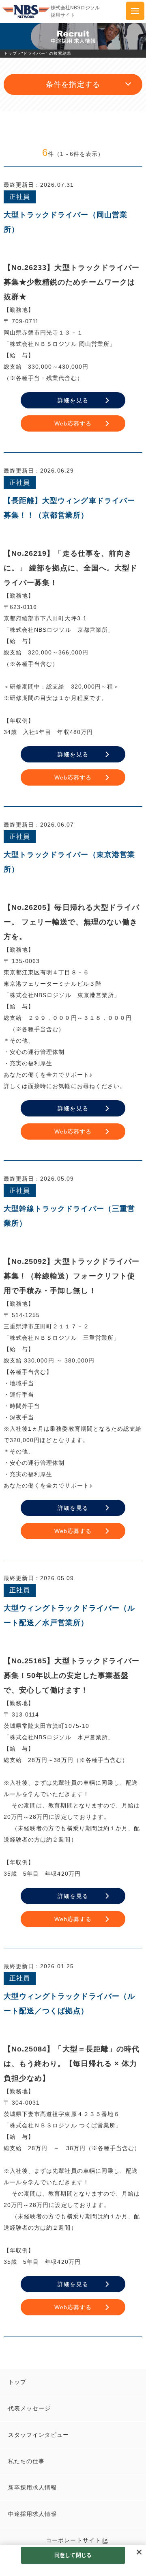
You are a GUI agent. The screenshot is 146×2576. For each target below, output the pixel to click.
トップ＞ (13, 53)
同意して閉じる (73, 2555)
